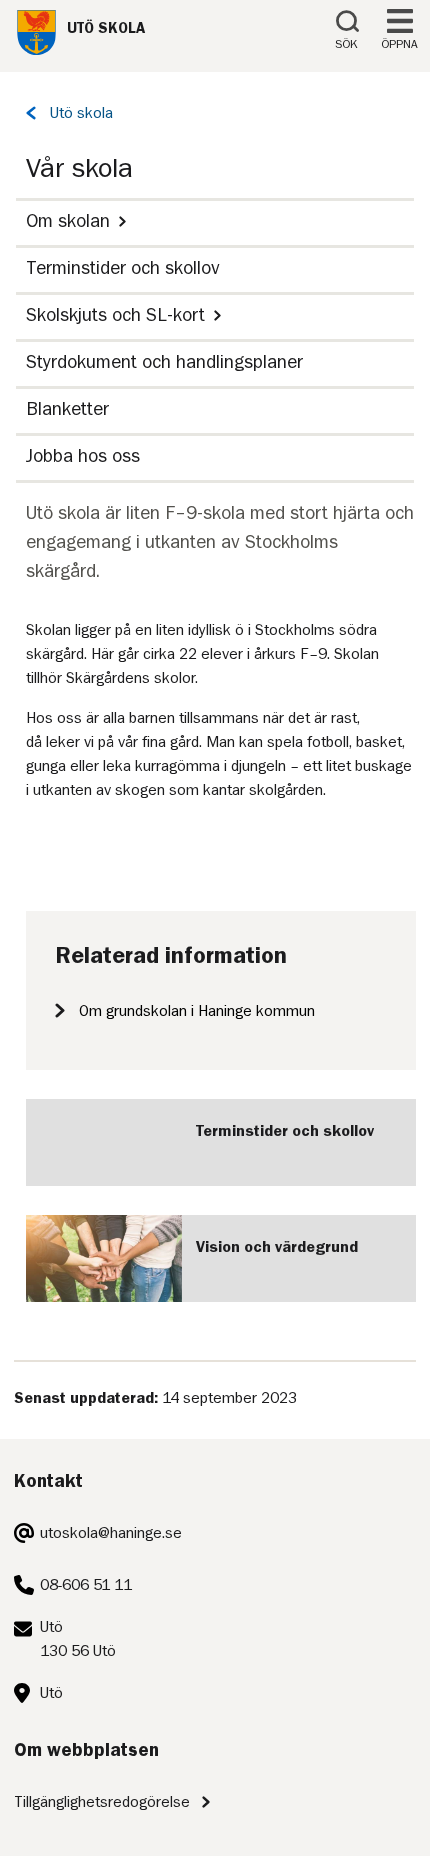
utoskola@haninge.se (111, 1533)
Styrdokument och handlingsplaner (164, 361)
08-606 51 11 (86, 1585)
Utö (51, 1693)
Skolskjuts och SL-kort (115, 314)
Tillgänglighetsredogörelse (102, 1802)
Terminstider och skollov (123, 267)
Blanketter (67, 408)
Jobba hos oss (83, 455)
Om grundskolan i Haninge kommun (197, 1011)
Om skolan (68, 220)
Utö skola (81, 113)
